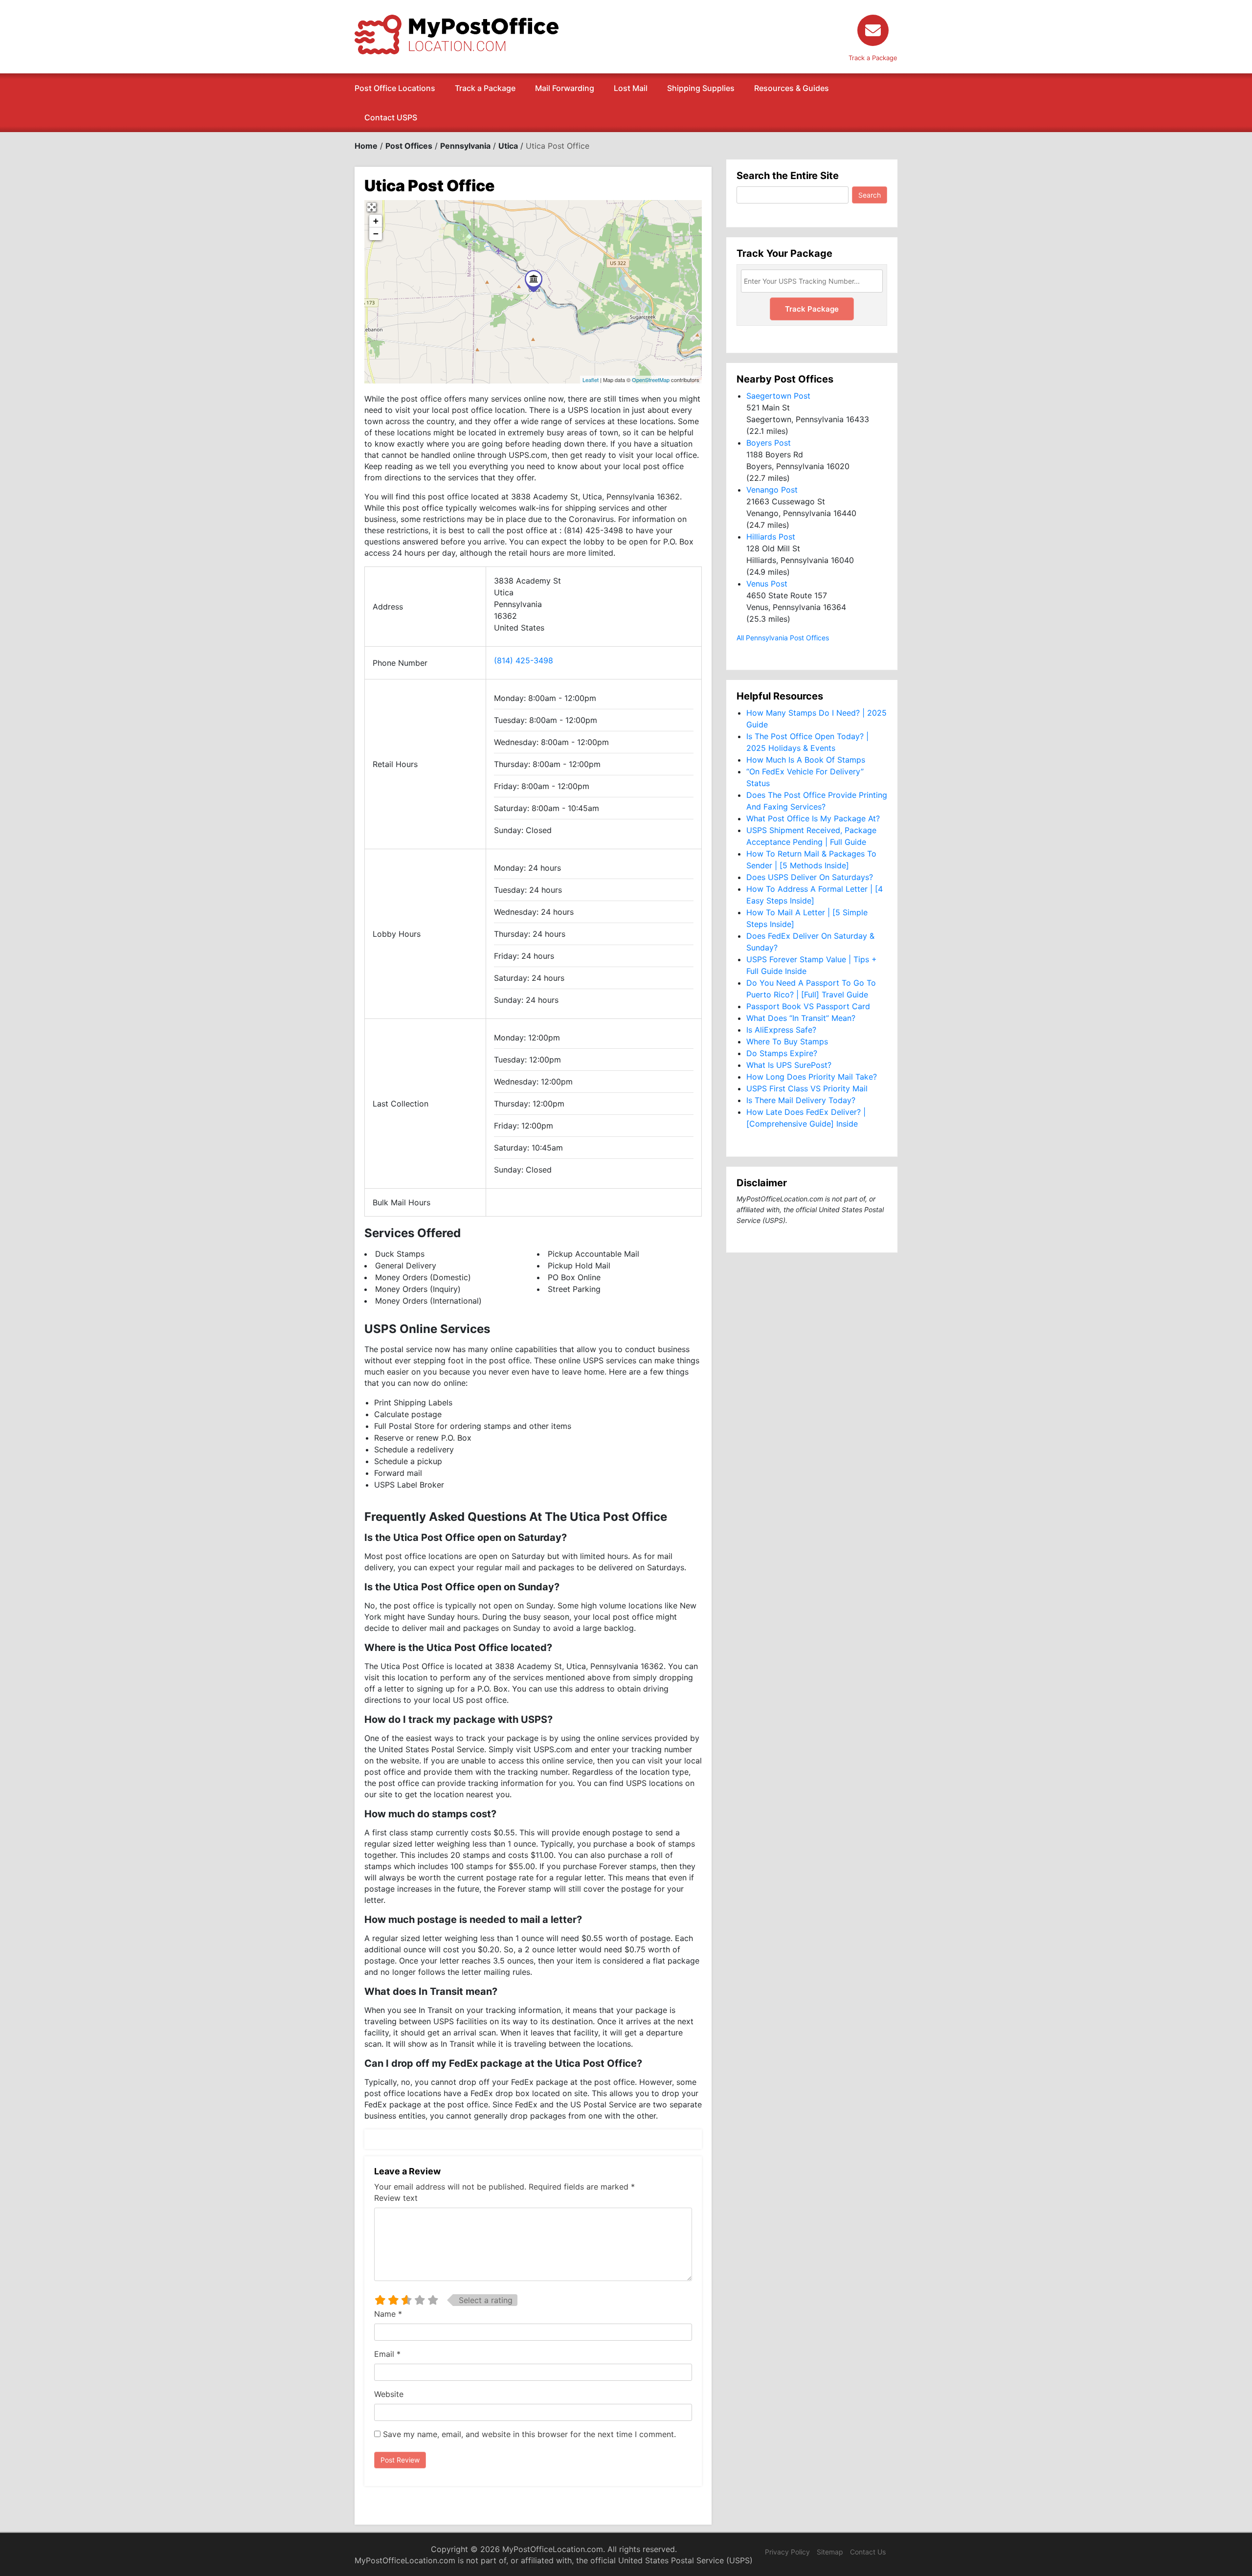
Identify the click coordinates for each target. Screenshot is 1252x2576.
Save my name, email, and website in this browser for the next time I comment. (529, 2434)
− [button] (376, 234)
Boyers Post (769, 443)
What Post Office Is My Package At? (813, 818)
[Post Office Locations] (457, 34)
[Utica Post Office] (534, 281)
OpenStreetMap (651, 380)
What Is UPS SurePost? (789, 1065)
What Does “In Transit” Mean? (801, 1018)
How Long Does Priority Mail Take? (812, 1077)
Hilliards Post (771, 537)
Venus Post (767, 584)
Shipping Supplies (701, 88)
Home (366, 146)
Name (388, 2314)
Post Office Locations (395, 88)
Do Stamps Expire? (782, 1053)
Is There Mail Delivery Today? (801, 1100)
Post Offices (409, 146)
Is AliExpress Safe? (781, 1030)
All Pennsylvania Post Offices (783, 638)
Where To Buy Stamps (787, 1041)
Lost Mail (631, 88)
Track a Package (485, 88)
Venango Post (772, 490)
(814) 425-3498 (524, 660)
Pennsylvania (465, 146)
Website (389, 2394)
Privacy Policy (787, 2552)
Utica (508, 146)
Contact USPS (391, 117)
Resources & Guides (792, 88)
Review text (396, 2198)
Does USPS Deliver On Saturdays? (810, 877)
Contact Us (868, 2552)
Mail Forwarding (565, 88)
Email (387, 2354)
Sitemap (830, 2552)
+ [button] (376, 221)
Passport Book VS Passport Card (808, 1006)
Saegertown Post (778, 396)
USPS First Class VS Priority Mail (807, 1088)
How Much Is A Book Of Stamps (806, 760)
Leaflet (591, 380)
